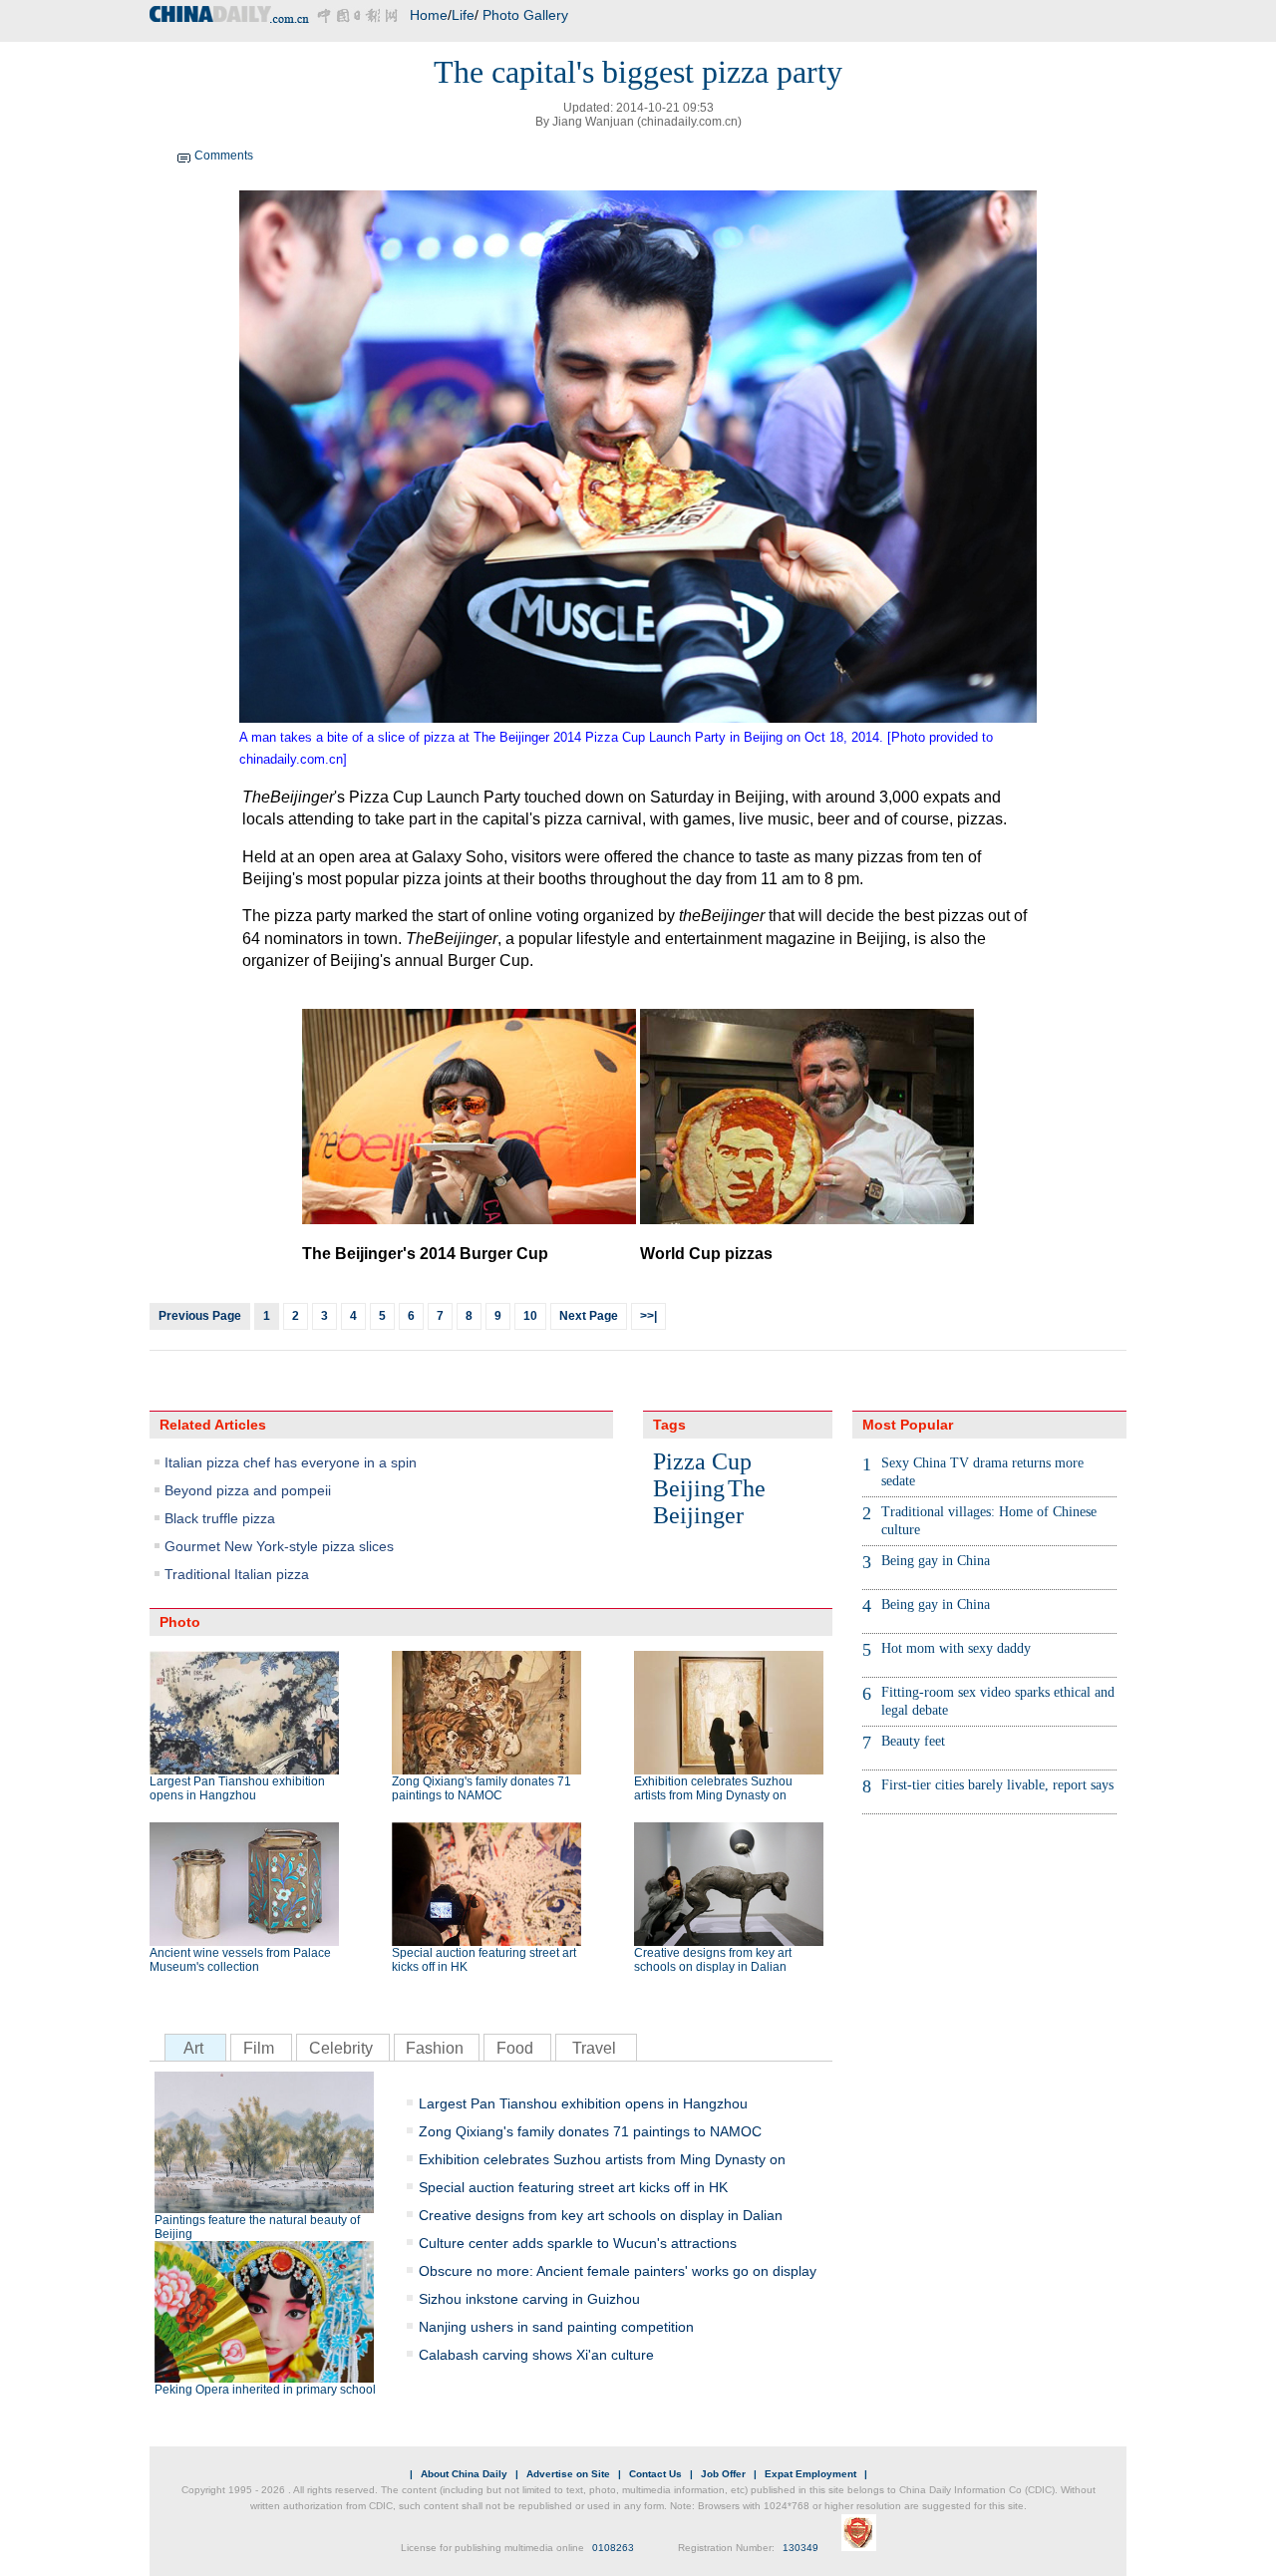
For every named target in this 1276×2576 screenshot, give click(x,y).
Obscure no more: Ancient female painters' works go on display (618, 2271)
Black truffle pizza (220, 1518)
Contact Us (655, 2474)
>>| (648, 1316)
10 (530, 1316)
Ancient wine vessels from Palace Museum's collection (240, 1960)
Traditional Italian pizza (237, 1574)
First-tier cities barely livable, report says (997, 1785)
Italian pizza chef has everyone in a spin (291, 1462)
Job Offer (723, 2474)
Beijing (689, 1488)
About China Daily (464, 2474)
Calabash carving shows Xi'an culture (536, 2355)
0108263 (613, 2548)
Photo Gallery (525, 15)
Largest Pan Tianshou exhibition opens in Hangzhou (237, 1788)
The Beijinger (709, 1502)
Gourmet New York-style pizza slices (279, 1546)
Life (463, 15)
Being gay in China (936, 1561)
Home (429, 15)
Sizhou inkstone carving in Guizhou (529, 2299)
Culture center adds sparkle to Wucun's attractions (578, 2243)
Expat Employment (810, 2474)
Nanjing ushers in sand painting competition (556, 2327)
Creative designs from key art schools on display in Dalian (713, 1960)
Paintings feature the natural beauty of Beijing (257, 2227)
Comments (224, 156)
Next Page (589, 1316)
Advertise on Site (568, 2474)
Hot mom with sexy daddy (956, 1648)
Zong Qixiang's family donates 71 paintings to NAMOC (481, 1788)
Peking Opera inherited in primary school (265, 2390)
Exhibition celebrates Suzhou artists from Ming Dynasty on (713, 1788)
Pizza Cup (702, 1461)
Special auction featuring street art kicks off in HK (484, 1960)
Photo (180, 1622)
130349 (800, 2548)
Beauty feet (913, 1741)
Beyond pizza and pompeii (248, 1490)
